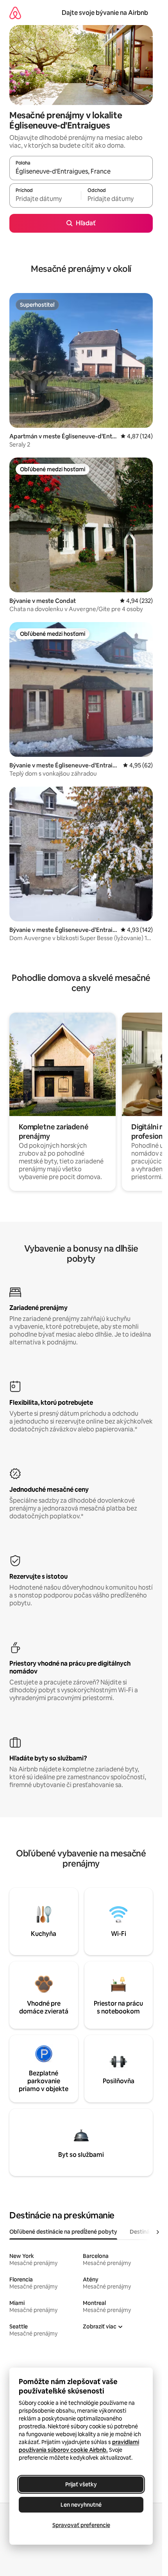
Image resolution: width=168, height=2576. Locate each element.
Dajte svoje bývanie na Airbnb (105, 13)
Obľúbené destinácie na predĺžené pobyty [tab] (63, 2232)
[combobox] (81, 172)
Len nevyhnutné (81, 2505)
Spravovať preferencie (81, 2525)
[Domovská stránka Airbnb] (15, 13)
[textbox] (45, 199)
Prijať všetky (81, 2484)
